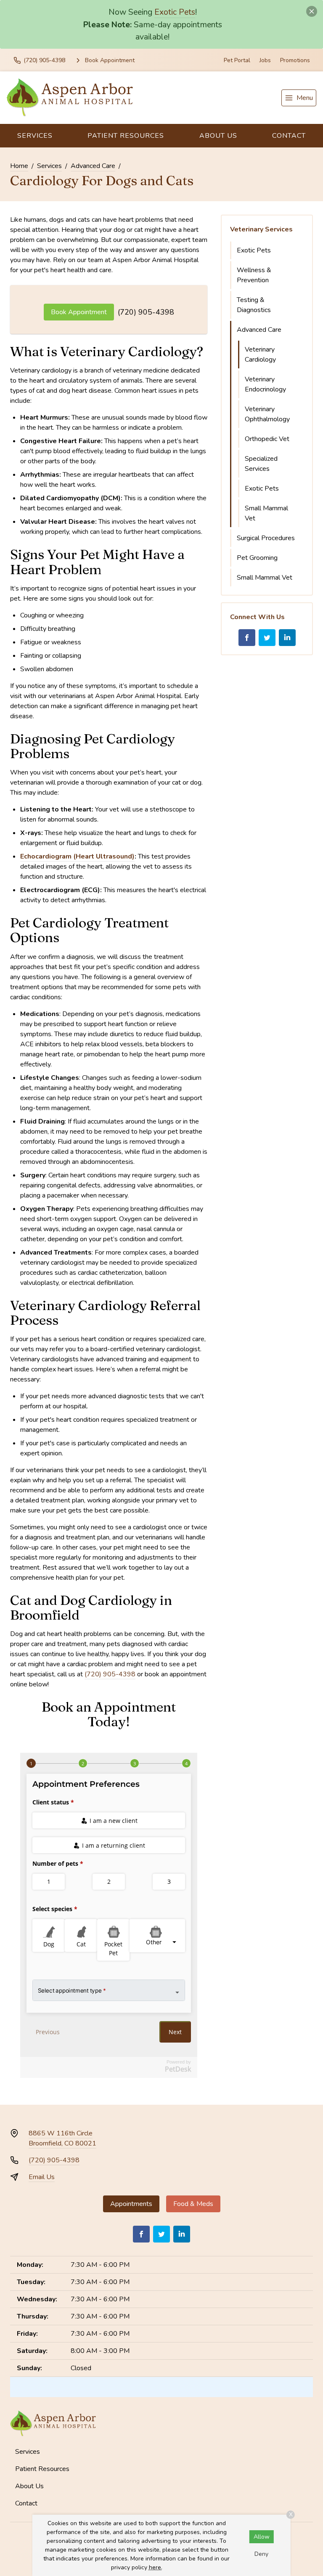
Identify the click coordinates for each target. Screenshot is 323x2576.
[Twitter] (267, 638)
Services (35, 136)
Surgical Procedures (266, 538)
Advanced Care (93, 166)
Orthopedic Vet (267, 439)
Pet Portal (237, 60)
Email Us (42, 2177)
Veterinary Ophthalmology (267, 414)
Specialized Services (261, 464)
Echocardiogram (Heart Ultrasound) (77, 856)
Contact (289, 136)
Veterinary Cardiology (260, 354)
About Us (218, 136)
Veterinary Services (261, 229)
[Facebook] (247, 638)
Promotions (295, 60)
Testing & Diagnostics (254, 305)
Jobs (265, 60)
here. (156, 2567)
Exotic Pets (175, 12)
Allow (262, 2537)
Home (19, 166)
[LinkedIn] (287, 638)
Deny (261, 2554)
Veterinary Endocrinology (265, 384)
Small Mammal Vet (266, 513)
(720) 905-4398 (146, 312)
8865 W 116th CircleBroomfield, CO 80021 (62, 2138)
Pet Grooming (257, 558)
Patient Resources (126, 136)
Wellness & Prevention (254, 275)
